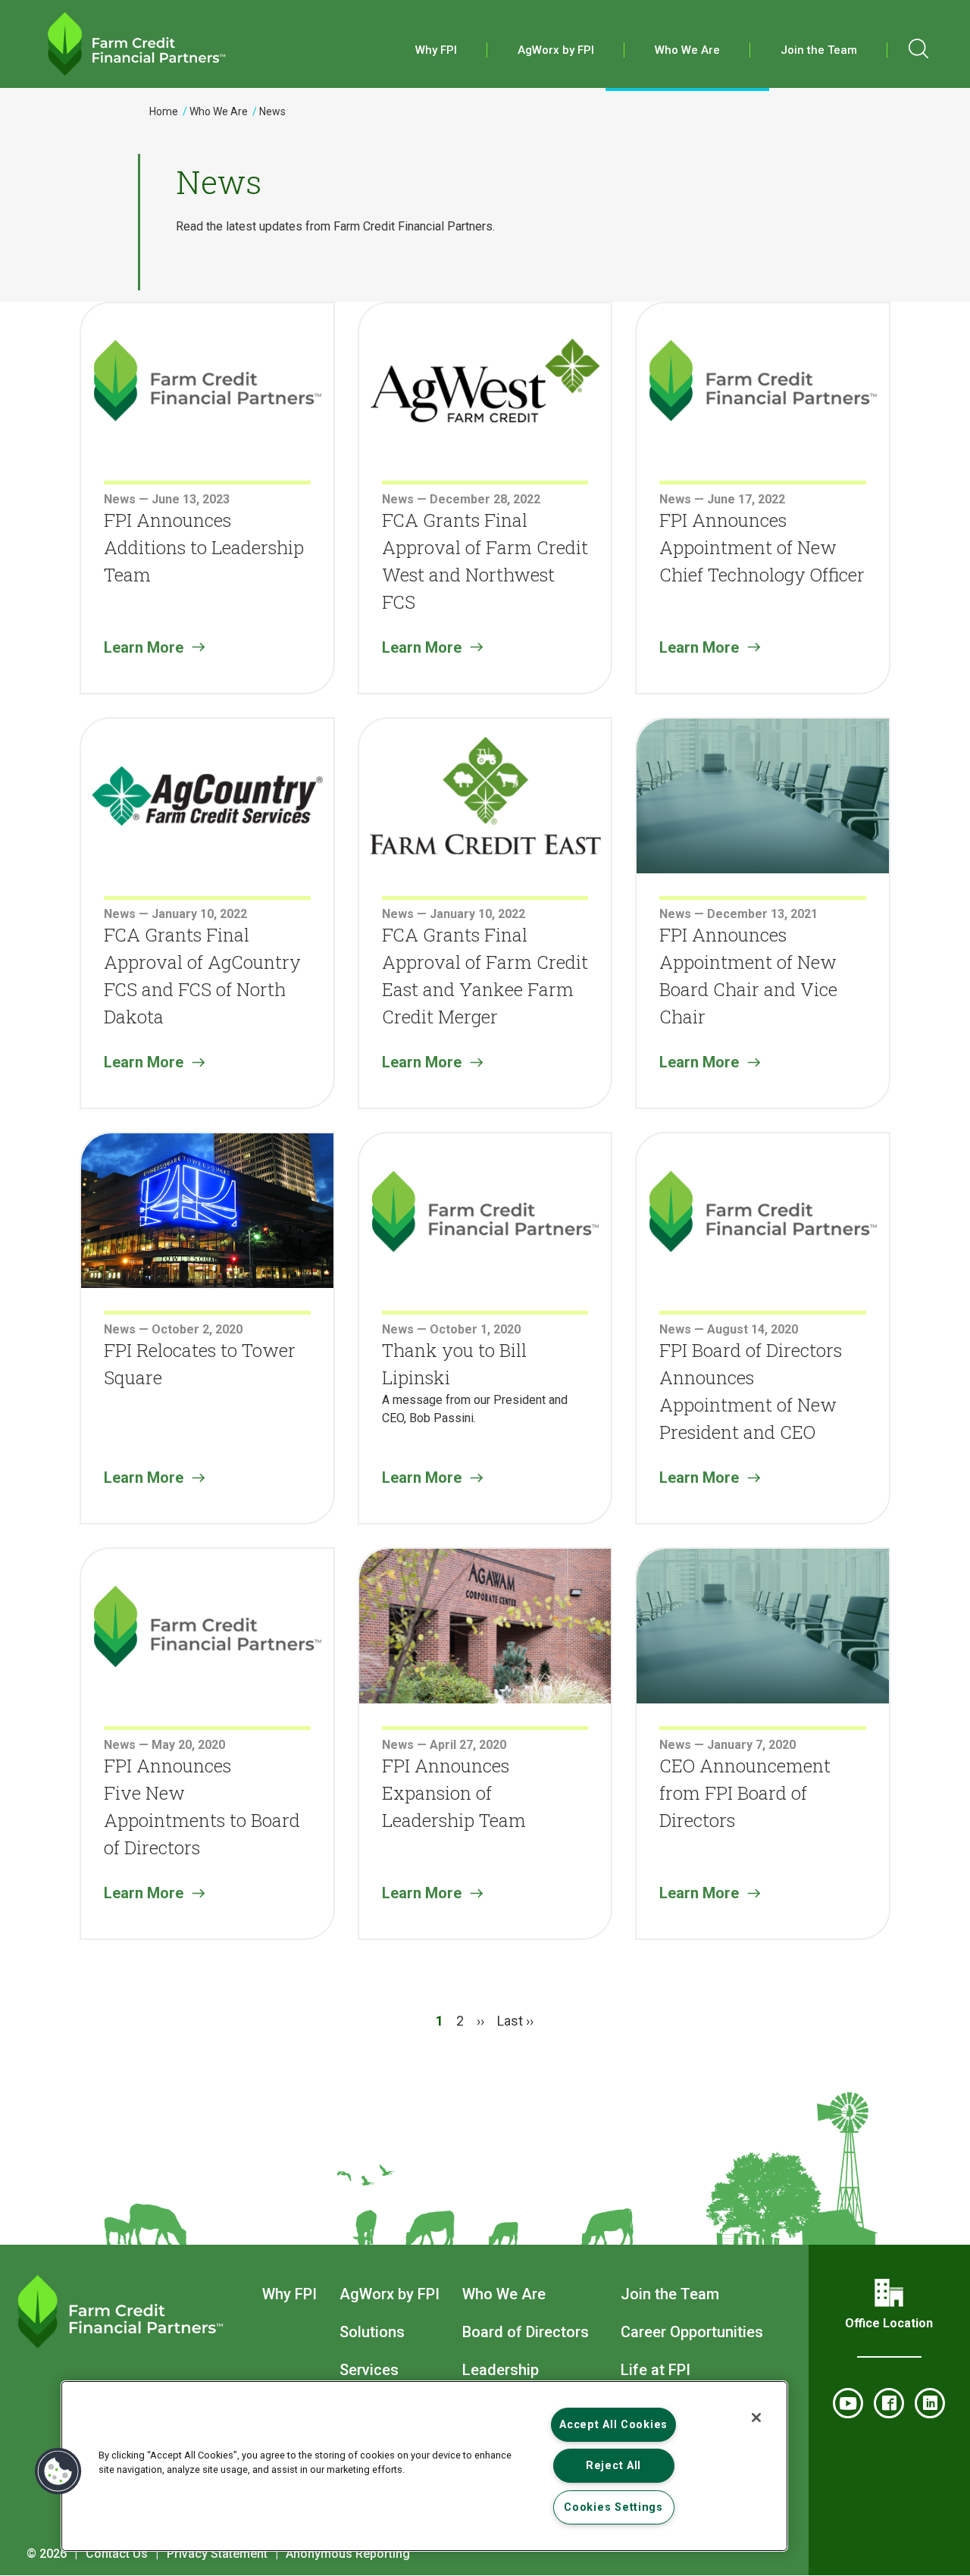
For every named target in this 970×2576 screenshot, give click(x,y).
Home (164, 111)
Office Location (889, 2323)
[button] (58, 2471)
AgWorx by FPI (556, 50)
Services (369, 2370)
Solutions (372, 2332)
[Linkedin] (930, 2403)
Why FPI (436, 50)
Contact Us (117, 2554)
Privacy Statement (217, 2554)
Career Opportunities (692, 2332)
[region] (424, 2466)
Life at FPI (656, 2370)
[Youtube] (848, 2403)
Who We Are (687, 50)
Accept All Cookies (613, 2425)
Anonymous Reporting (348, 2554)
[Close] (756, 2418)
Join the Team (819, 50)
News (272, 111)
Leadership (501, 2370)
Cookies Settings (613, 2507)
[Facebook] (889, 2403)
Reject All (613, 2466)
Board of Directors (526, 2332)
